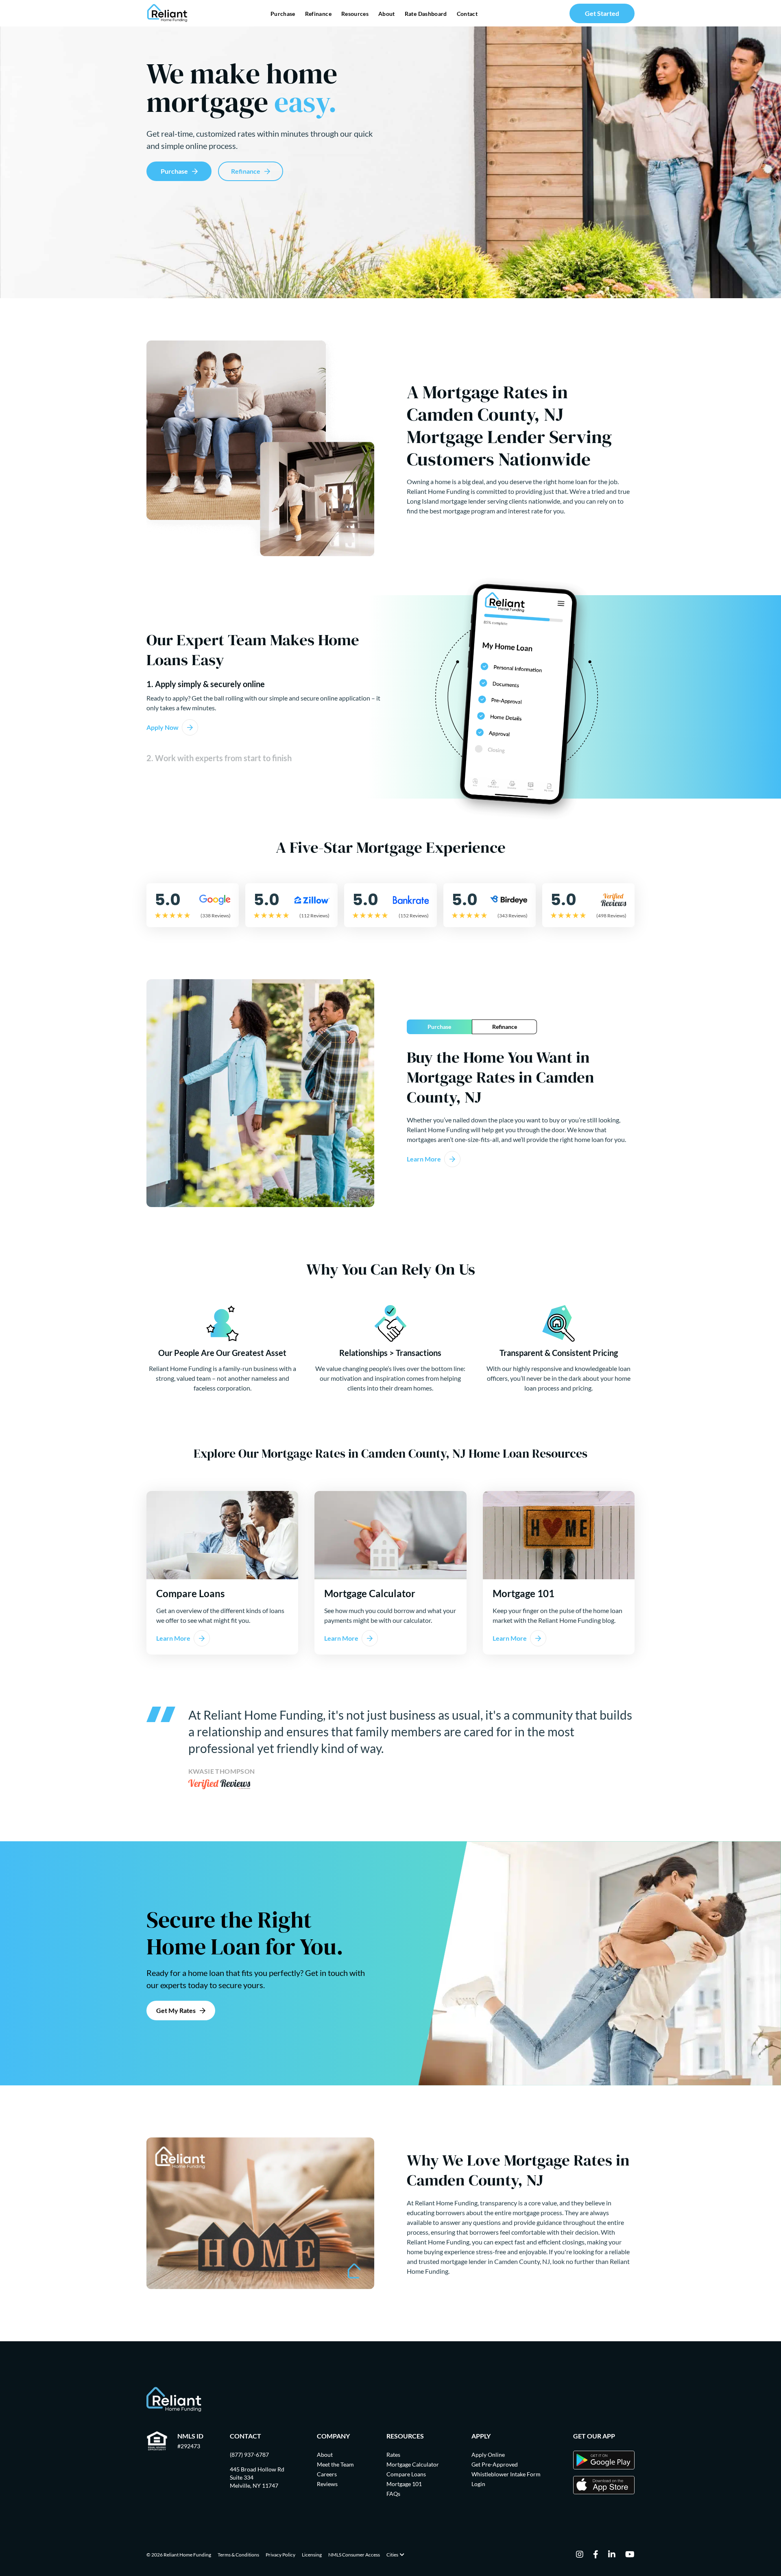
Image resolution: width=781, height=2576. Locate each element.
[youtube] (630, 2555)
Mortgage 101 (404, 2484)
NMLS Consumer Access (354, 2555)
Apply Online (488, 2455)
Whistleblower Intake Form (506, 2474)
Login (478, 2484)
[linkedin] (612, 2555)
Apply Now (163, 727)
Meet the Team (335, 2464)
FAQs (393, 2494)
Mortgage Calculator (413, 2464)
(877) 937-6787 (249, 2455)
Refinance (318, 14)
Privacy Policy (280, 2555)
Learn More (424, 1159)
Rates (393, 2455)
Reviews (327, 2484)
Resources (355, 14)
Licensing (312, 2555)
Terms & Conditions (238, 2555)
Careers (327, 2474)
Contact (467, 14)
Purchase (283, 14)
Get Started (602, 13)
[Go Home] (167, 13)
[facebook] (596, 2555)
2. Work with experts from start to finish (219, 758)
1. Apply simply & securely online (206, 684)
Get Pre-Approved (495, 2464)
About (387, 14)
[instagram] (580, 2555)
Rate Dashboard (426, 14)
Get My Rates (176, 2010)
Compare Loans (406, 2474)
